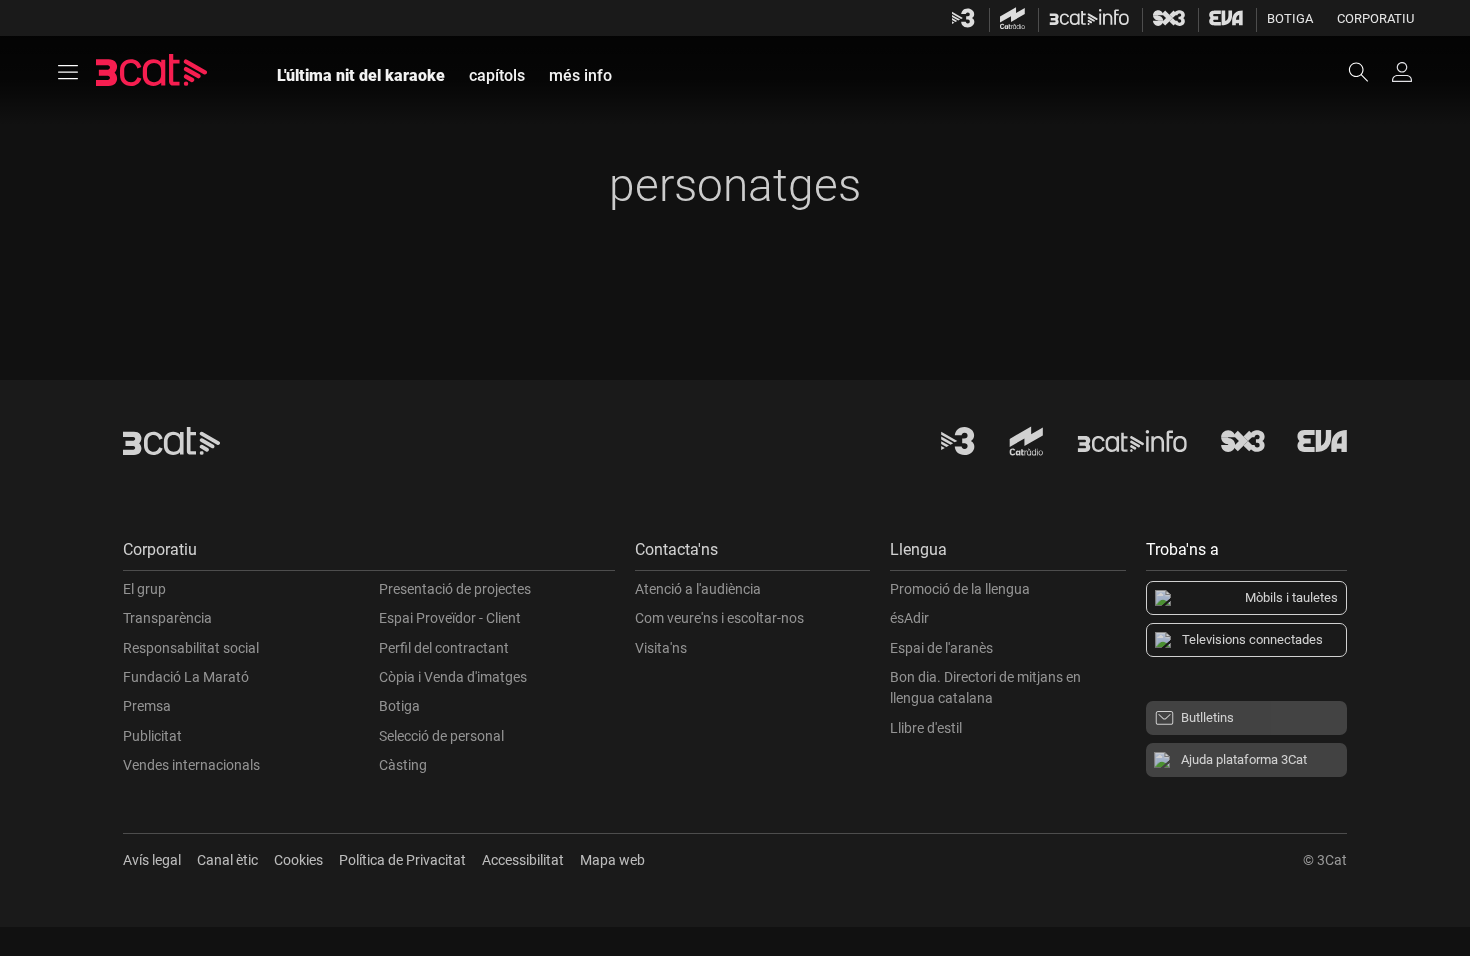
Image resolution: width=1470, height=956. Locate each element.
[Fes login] (1402, 72)
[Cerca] (1368, 72)
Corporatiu (1375, 18)
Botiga (1290, 18)
